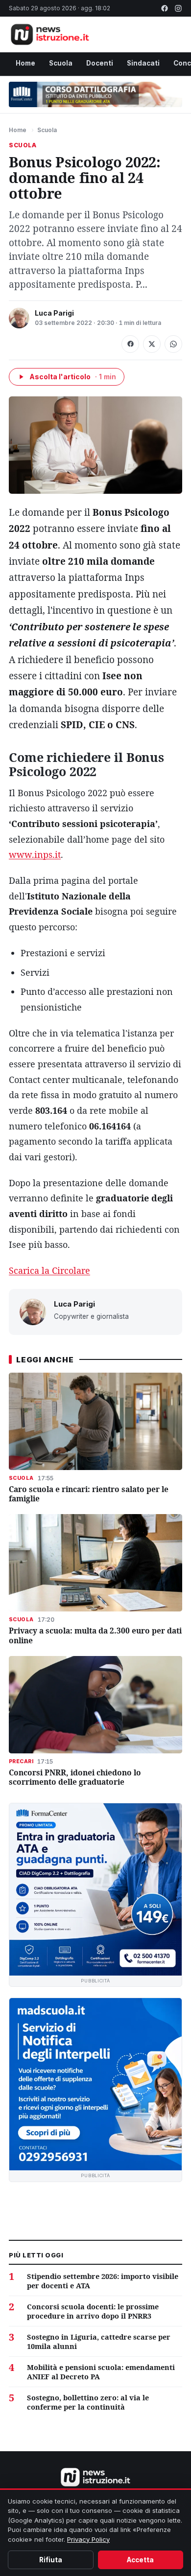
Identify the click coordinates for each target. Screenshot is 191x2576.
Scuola (61, 63)
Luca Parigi (54, 313)
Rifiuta (51, 2560)
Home (25, 63)
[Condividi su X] (152, 344)
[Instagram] (178, 8)
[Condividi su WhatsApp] (173, 344)
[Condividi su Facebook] (130, 344)
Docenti (100, 63)
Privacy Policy (88, 2539)
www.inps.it (35, 854)
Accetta (140, 2560)
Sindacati (143, 63)
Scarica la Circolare (49, 1270)
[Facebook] (165, 8)
